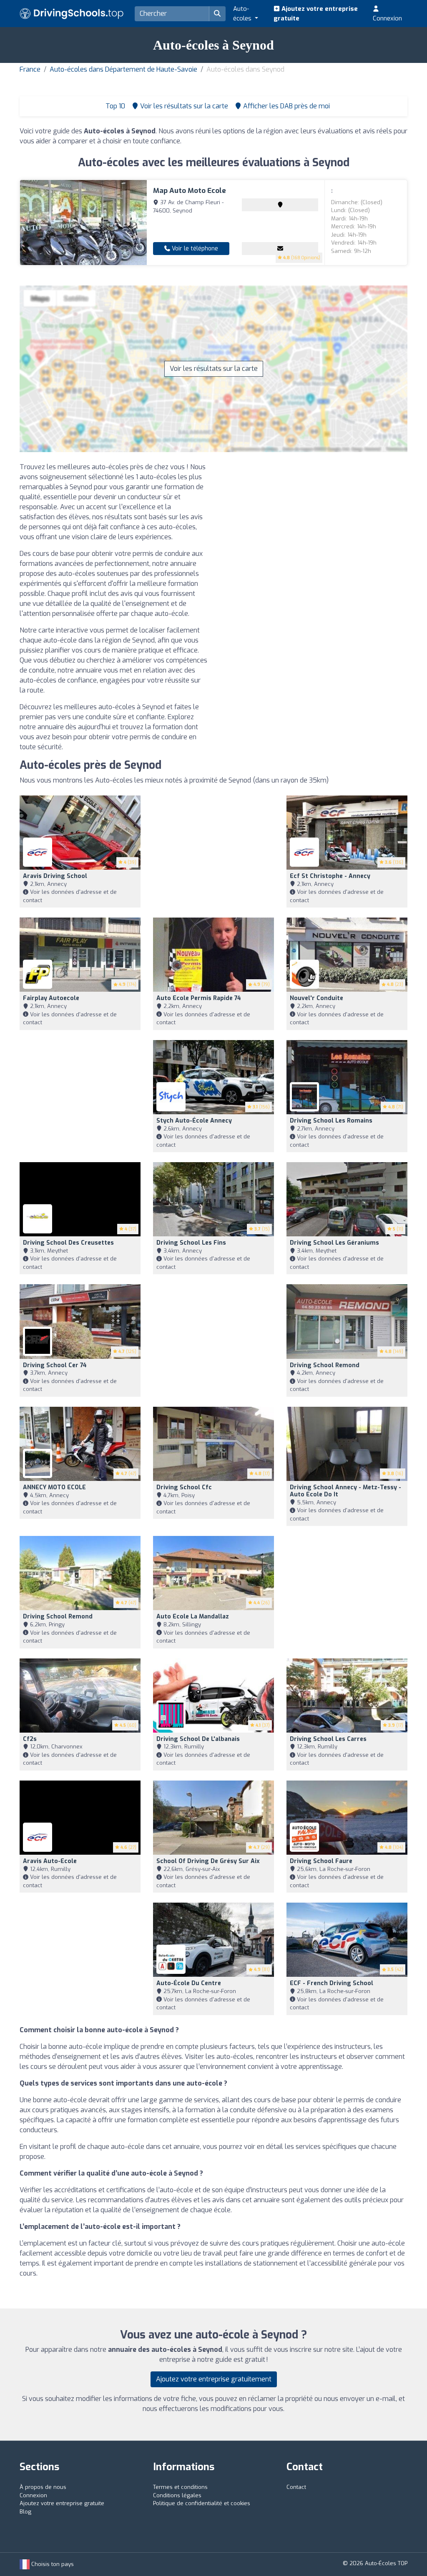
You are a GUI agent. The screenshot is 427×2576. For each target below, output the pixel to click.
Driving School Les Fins (191, 1243)
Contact (296, 2487)
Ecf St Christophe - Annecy (330, 876)
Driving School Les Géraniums (334, 1243)
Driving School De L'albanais (198, 1739)
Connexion (387, 18)
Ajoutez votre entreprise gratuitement (214, 2379)
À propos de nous (43, 2487)
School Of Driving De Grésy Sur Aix (208, 1861)
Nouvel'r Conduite (316, 998)
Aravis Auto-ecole (50, 1861)
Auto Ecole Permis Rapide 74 (199, 998)
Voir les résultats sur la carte (214, 369)
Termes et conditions (180, 2487)
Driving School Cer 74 (55, 1365)
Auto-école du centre (189, 1983)
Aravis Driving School (55, 876)
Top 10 (114, 106)
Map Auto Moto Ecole (190, 191)
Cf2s (30, 1739)
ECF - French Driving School (332, 1983)
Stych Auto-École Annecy (194, 1121)
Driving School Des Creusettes (68, 1243)
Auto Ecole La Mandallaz (193, 1617)
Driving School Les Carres (328, 1739)
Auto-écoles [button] (243, 14)
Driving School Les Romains (331, 1121)
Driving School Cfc (184, 1487)
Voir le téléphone (194, 249)
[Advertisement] (314, 520)
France (30, 69)
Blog (25, 2512)
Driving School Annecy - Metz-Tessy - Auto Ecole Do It (345, 1491)
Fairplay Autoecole (51, 998)
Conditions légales (177, 2495)
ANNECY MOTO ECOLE (54, 1487)
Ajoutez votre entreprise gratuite (316, 14)
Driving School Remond (325, 1365)
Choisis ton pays (52, 2564)
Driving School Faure (321, 1861)
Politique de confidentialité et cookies (202, 2503)
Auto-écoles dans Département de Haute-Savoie (123, 69)
